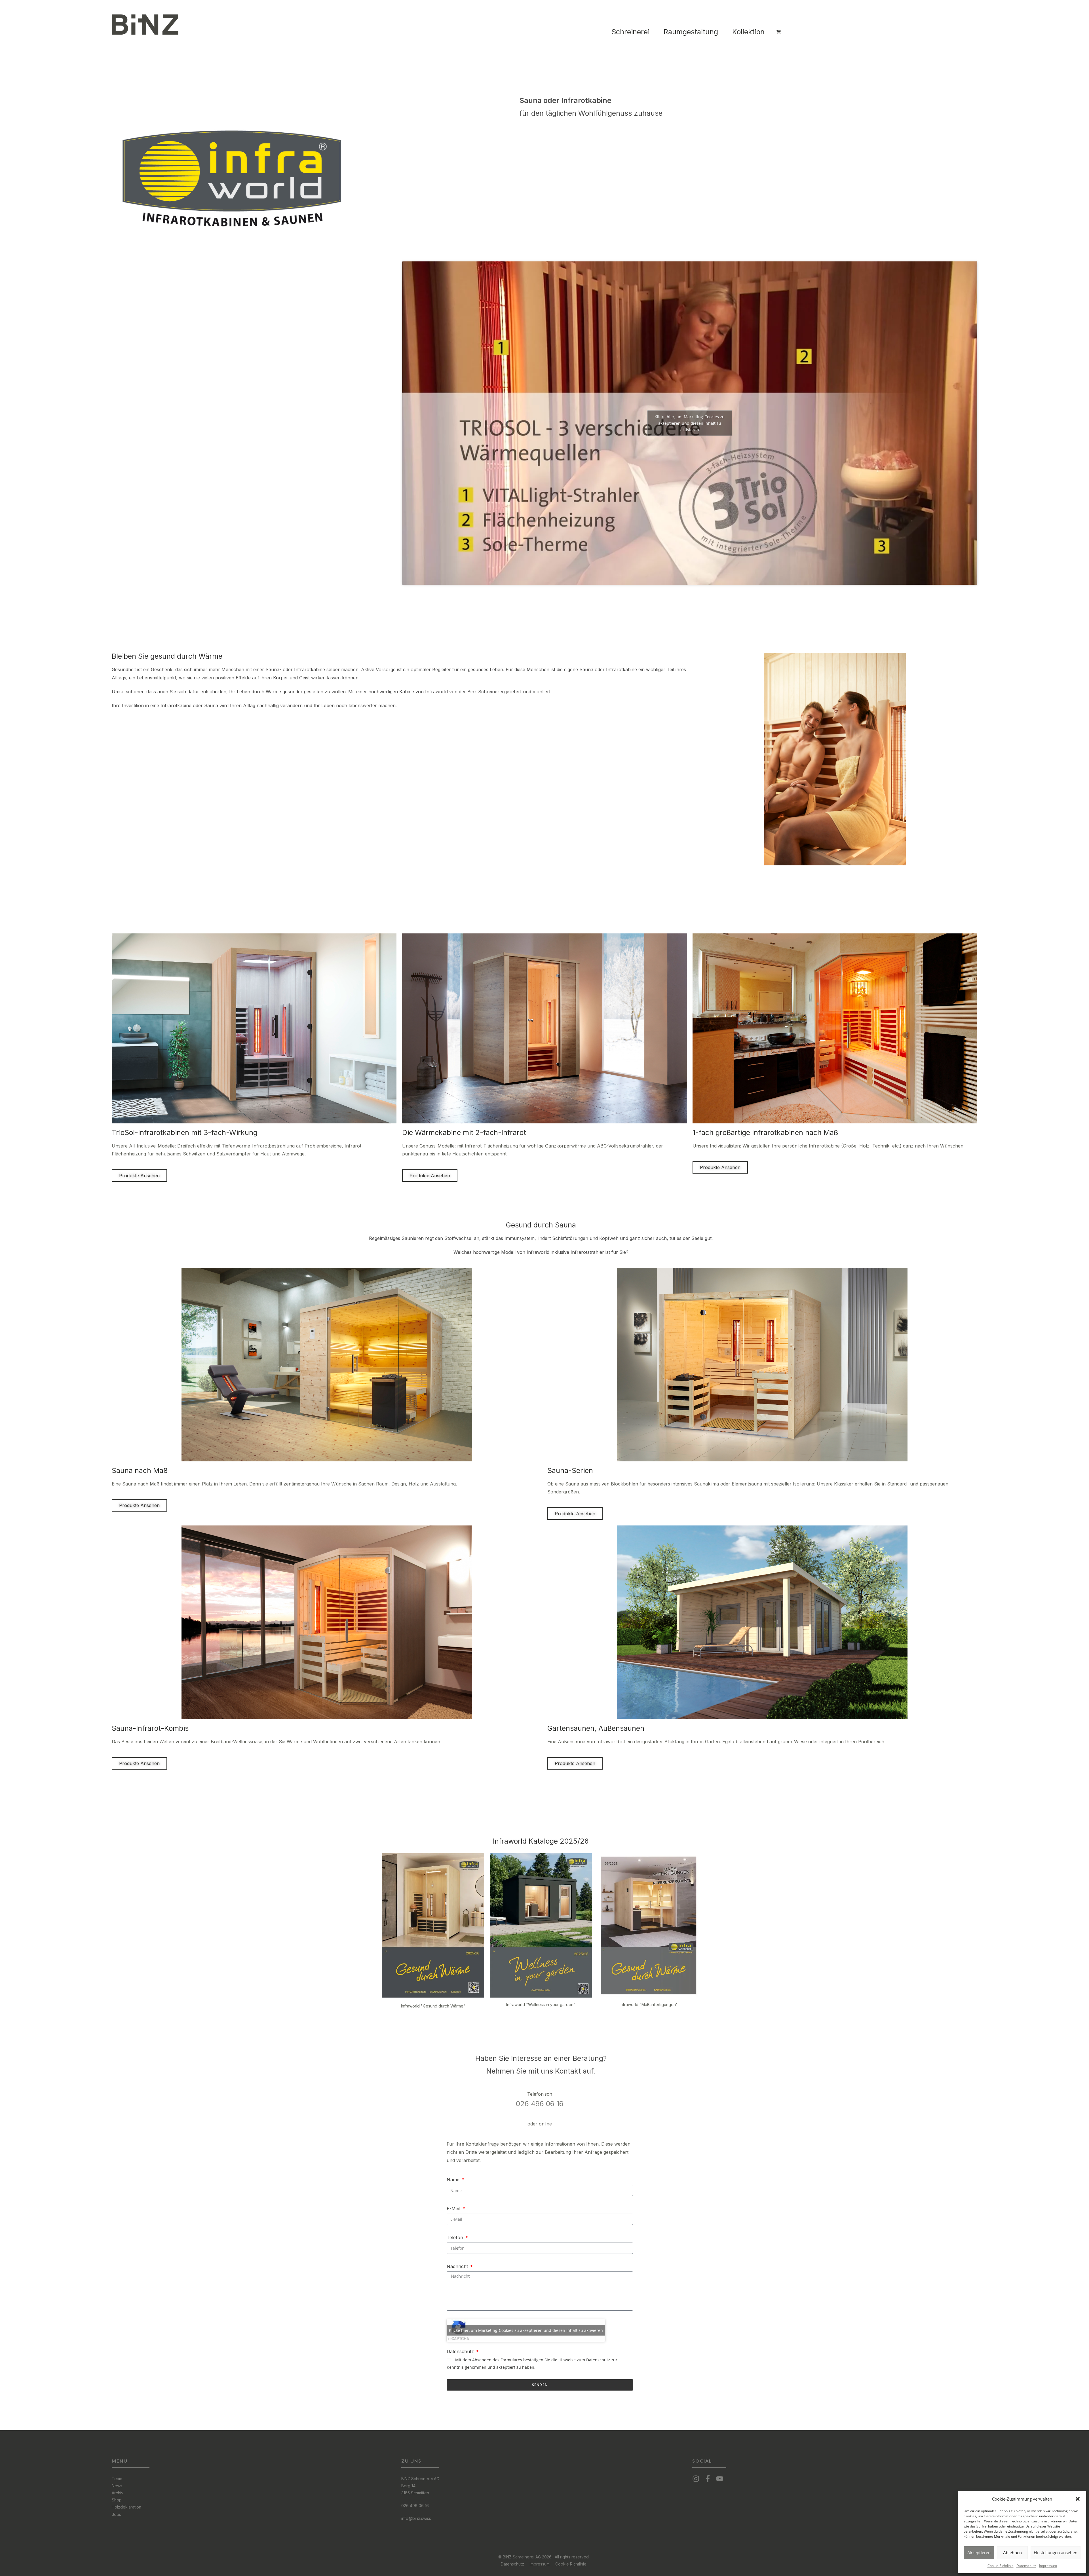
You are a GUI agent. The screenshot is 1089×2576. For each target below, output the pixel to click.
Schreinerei (630, 32)
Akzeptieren (979, 2552)
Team (117, 2479)
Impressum (1048, 2566)
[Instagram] (696, 2479)
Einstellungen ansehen (1056, 2552)
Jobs (116, 2514)
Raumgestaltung (691, 32)
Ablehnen (1012, 2552)
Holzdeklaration (126, 2507)
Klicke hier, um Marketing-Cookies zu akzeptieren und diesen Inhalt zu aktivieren (690, 423)
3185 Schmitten (415, 2493)
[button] (1078, 2499)
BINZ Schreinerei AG (420, 2479)
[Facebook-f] (708, 2479)
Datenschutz (1026, 2566)
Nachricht (458, 2266)
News (117, 2486)
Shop (117, 2500)
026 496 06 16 (540, 2104)
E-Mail (454, 2209)
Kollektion (748, 32)
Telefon (456, 2237)
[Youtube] (720, 2479)
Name (454, 2180)
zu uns (411, 2461)
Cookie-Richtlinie (1001, 2566)
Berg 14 (408, 2486)
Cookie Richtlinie (571, 2564)
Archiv (118, 2493)
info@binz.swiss (416, 2518)
